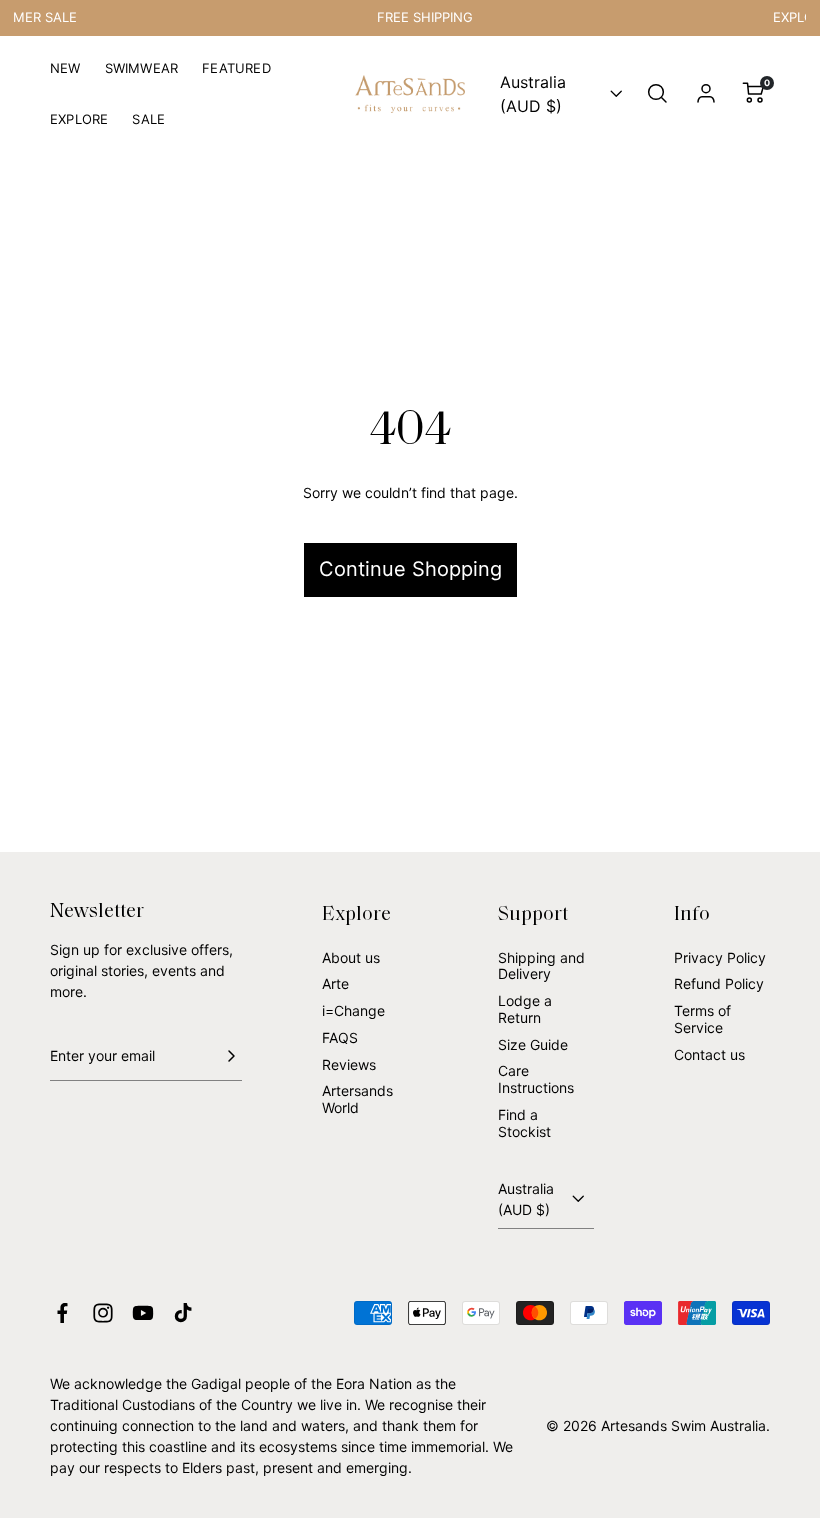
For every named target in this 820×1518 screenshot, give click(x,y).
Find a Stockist (524, 1123)
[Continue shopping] (410, 502)
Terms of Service (702, 1019)
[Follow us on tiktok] (183, 1313)
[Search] (658, 94)
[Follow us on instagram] (103, 1313)
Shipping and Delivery (541, 966)
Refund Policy (719, 983)
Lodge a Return (525, 1009)
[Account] (706, 94)
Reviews (349, 1064)
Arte (335, 983)
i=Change (353, 1010)
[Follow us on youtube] (143, 1313)
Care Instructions (536, 1079)
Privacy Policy (720, 957)
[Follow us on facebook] (62, 1313)
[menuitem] (65, 76)
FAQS (340, 1037)
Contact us (709, 1054)
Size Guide (533, 1044)
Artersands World (357, 1099)
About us (351, 957)
